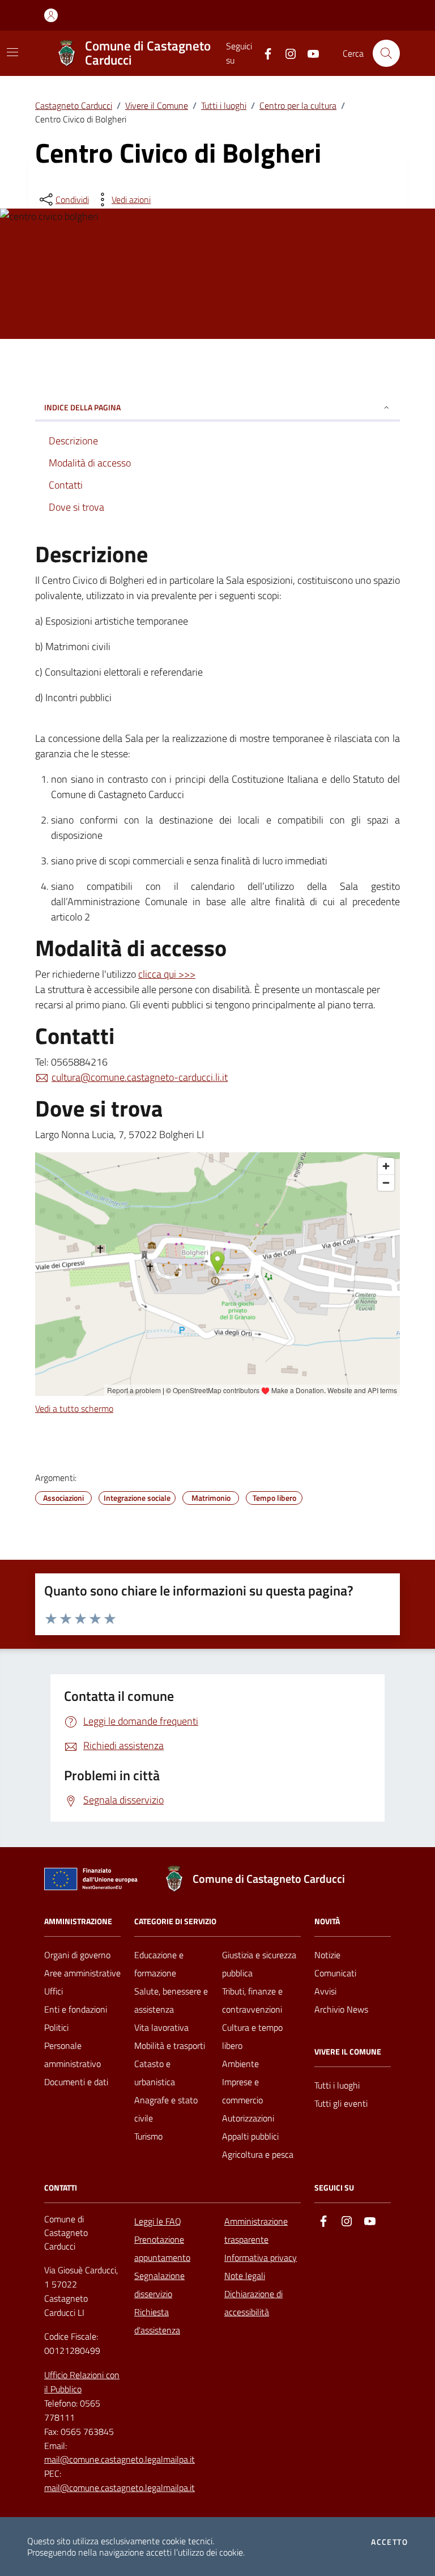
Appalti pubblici (250, 2136)
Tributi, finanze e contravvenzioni (252, 2000)
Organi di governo (77, 1955)
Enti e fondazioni (76, 2009)
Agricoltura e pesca (258, 2154)
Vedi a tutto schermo (74, 1408)
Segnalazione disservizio (159, 2285)
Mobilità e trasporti (170, 2045)
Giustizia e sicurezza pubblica (259, 1964)
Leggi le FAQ (158, 2221)
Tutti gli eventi (341, 2103)
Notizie (327, 1955)
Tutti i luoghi (224, 105)
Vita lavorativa (161, 2027)
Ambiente (240, 2064)
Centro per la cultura (298, 105)
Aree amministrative (82, 1973)
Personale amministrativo (72, 2055)
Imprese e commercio (242, 2091)
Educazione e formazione (159, 1964)
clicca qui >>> (167, 974)
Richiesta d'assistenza (157, 2321)
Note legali (245, 2276)
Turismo (148, 2136)
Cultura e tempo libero (252, 2036)
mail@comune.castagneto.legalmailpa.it (120, 2459)
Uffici (54, 1991)
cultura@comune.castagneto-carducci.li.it (140, 1077)
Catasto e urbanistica (155, 2073)
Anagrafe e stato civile (166, 2109)
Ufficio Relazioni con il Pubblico (82, 2382)
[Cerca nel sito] (386, 53)
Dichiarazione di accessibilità (253, 2303)
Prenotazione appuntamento (162, 2248)
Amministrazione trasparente (256, 2230)
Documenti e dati (76, 2082)
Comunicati (335, 1973)
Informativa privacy (261, 2257)
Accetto (389, 2542)
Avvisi (325, 1991)
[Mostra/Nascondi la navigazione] (12, 52)
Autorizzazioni (248, 2118)
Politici (56, 2027)
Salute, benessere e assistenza (171, 2000)
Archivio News (341, 2009)
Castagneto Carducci (74, 105)
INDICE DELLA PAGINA (82, 407)
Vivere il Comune (157, 105)
